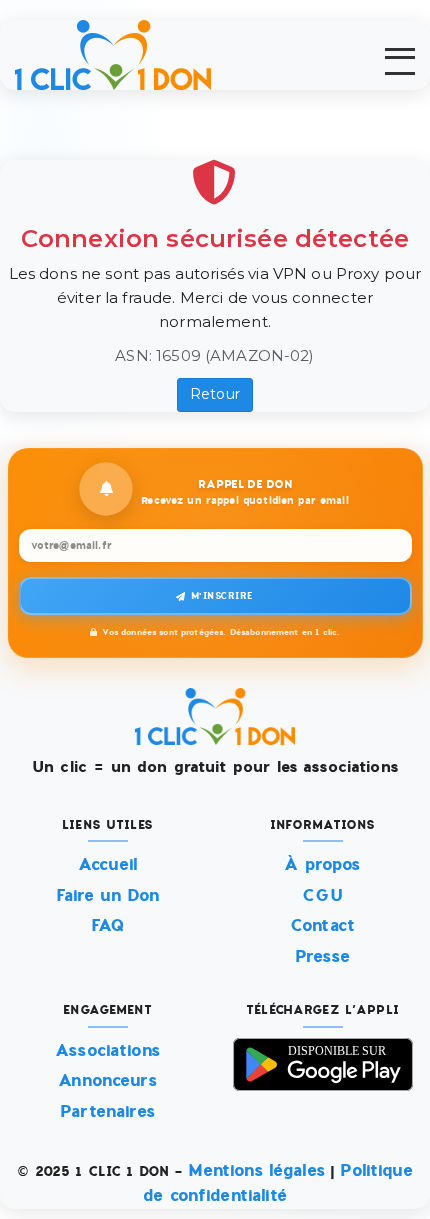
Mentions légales (256, 1170)
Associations (107, 1050)
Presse (323, 956)
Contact (322, 925)
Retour (215, 394)
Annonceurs (107, 1080)
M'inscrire (222, 596)
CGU (322, 895)
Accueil (107, 864)
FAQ (107, 925)
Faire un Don (108, 895)
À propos (322, 864)
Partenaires (107, 1111)
